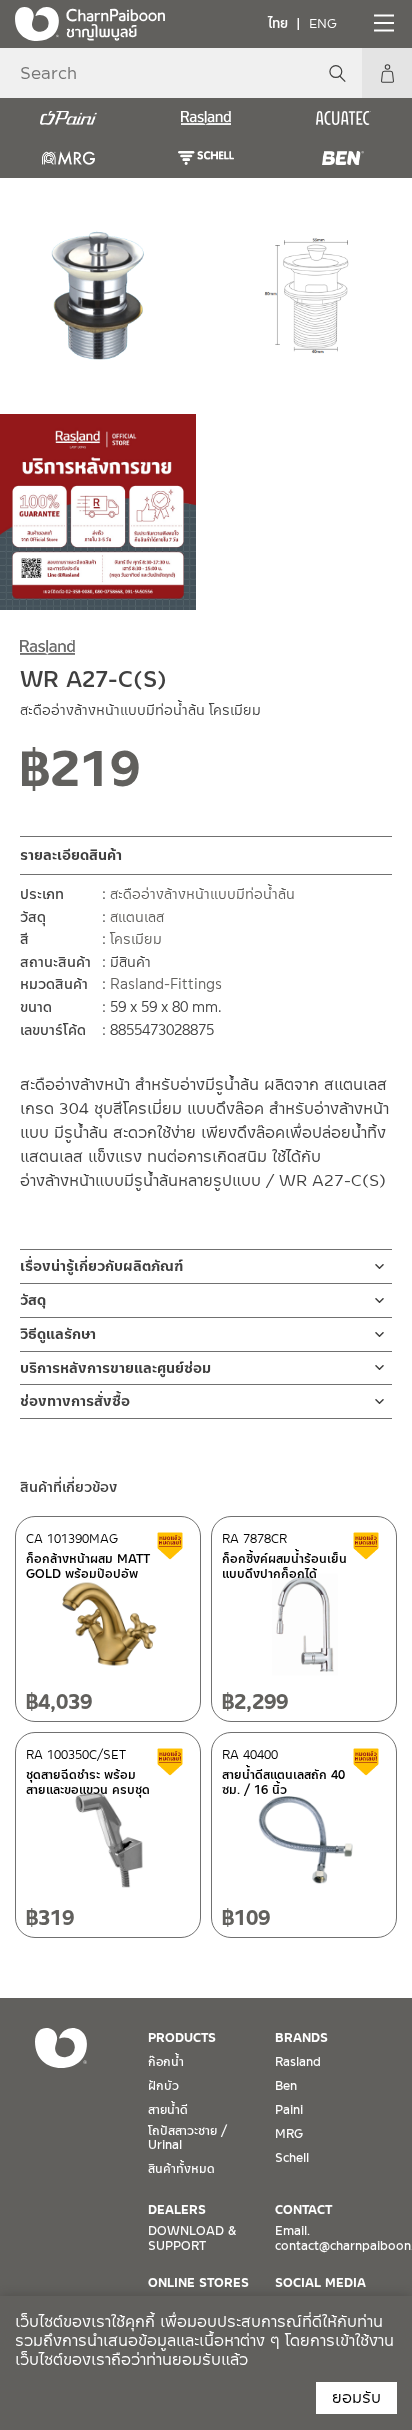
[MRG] (68, 158)
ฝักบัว (163, 2086)
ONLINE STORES (198, 2283)
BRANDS (301, 2038)
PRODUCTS (182, 2038)
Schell (292, 2158)
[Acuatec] (343, 118)
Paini (289, 2110)
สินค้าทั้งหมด (181, 2169)
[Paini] (68, 118)
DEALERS (177, 2210)
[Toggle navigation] (382, 23)
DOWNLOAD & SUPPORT (192, 2238)
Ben (286, 2086)
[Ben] (343, 158)
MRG (289, 2134)
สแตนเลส (137, 917)
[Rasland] (205, 118)
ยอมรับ (356, 2397)
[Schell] (205, 158)
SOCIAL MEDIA (320, 2283)
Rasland (298, 2062)
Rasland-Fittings (166, 984)
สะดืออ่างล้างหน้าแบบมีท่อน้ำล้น (202, 894)
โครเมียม (136, 939)
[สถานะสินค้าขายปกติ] (184, 776)
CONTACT (303, 2210)
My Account (387, 73)
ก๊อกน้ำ (166, 2062)
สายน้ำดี (168, 2110)
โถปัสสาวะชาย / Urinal (187, 2138)
